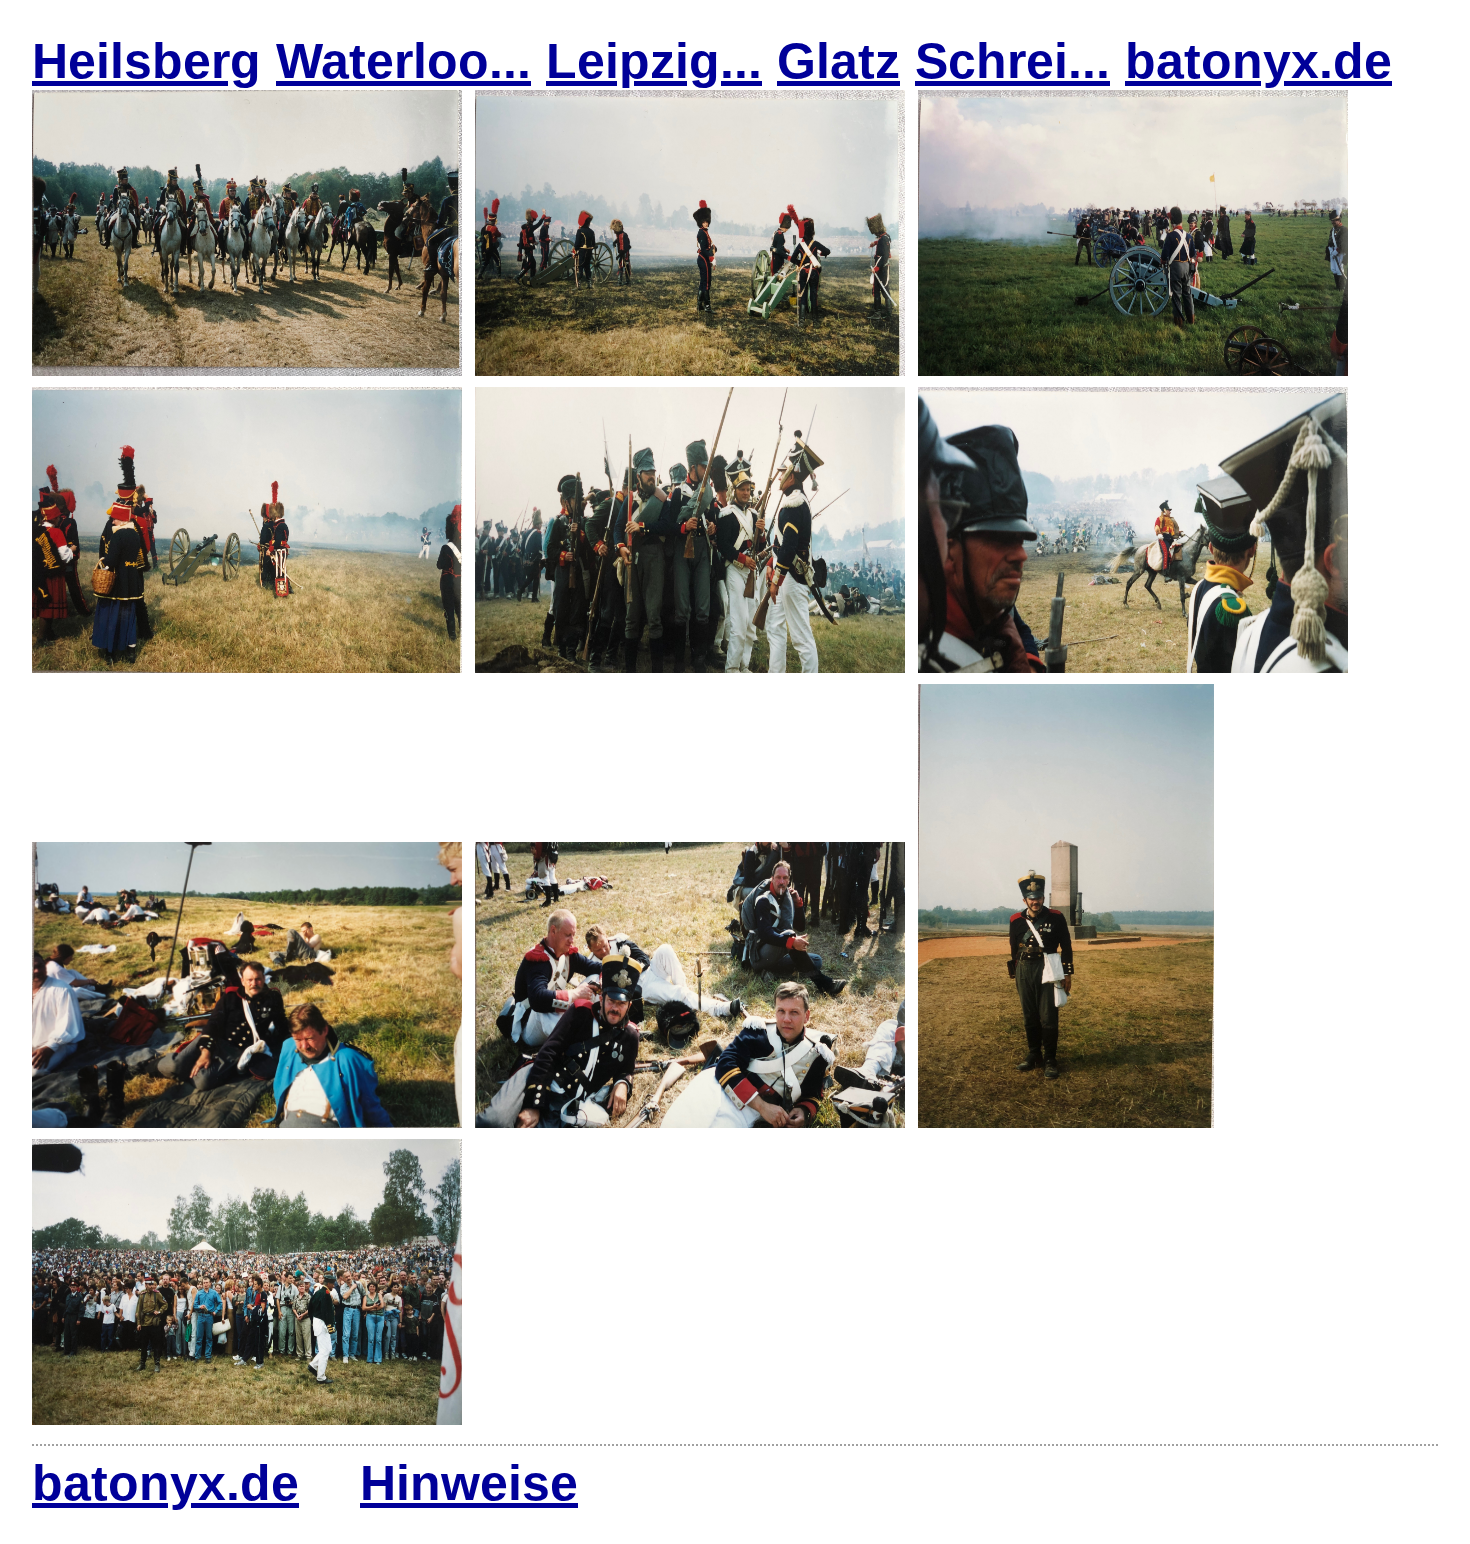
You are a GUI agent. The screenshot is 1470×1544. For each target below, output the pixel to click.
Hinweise (469, 1483)
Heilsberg (146, 61)
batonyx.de (1258, 61)
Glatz (838, 61)
